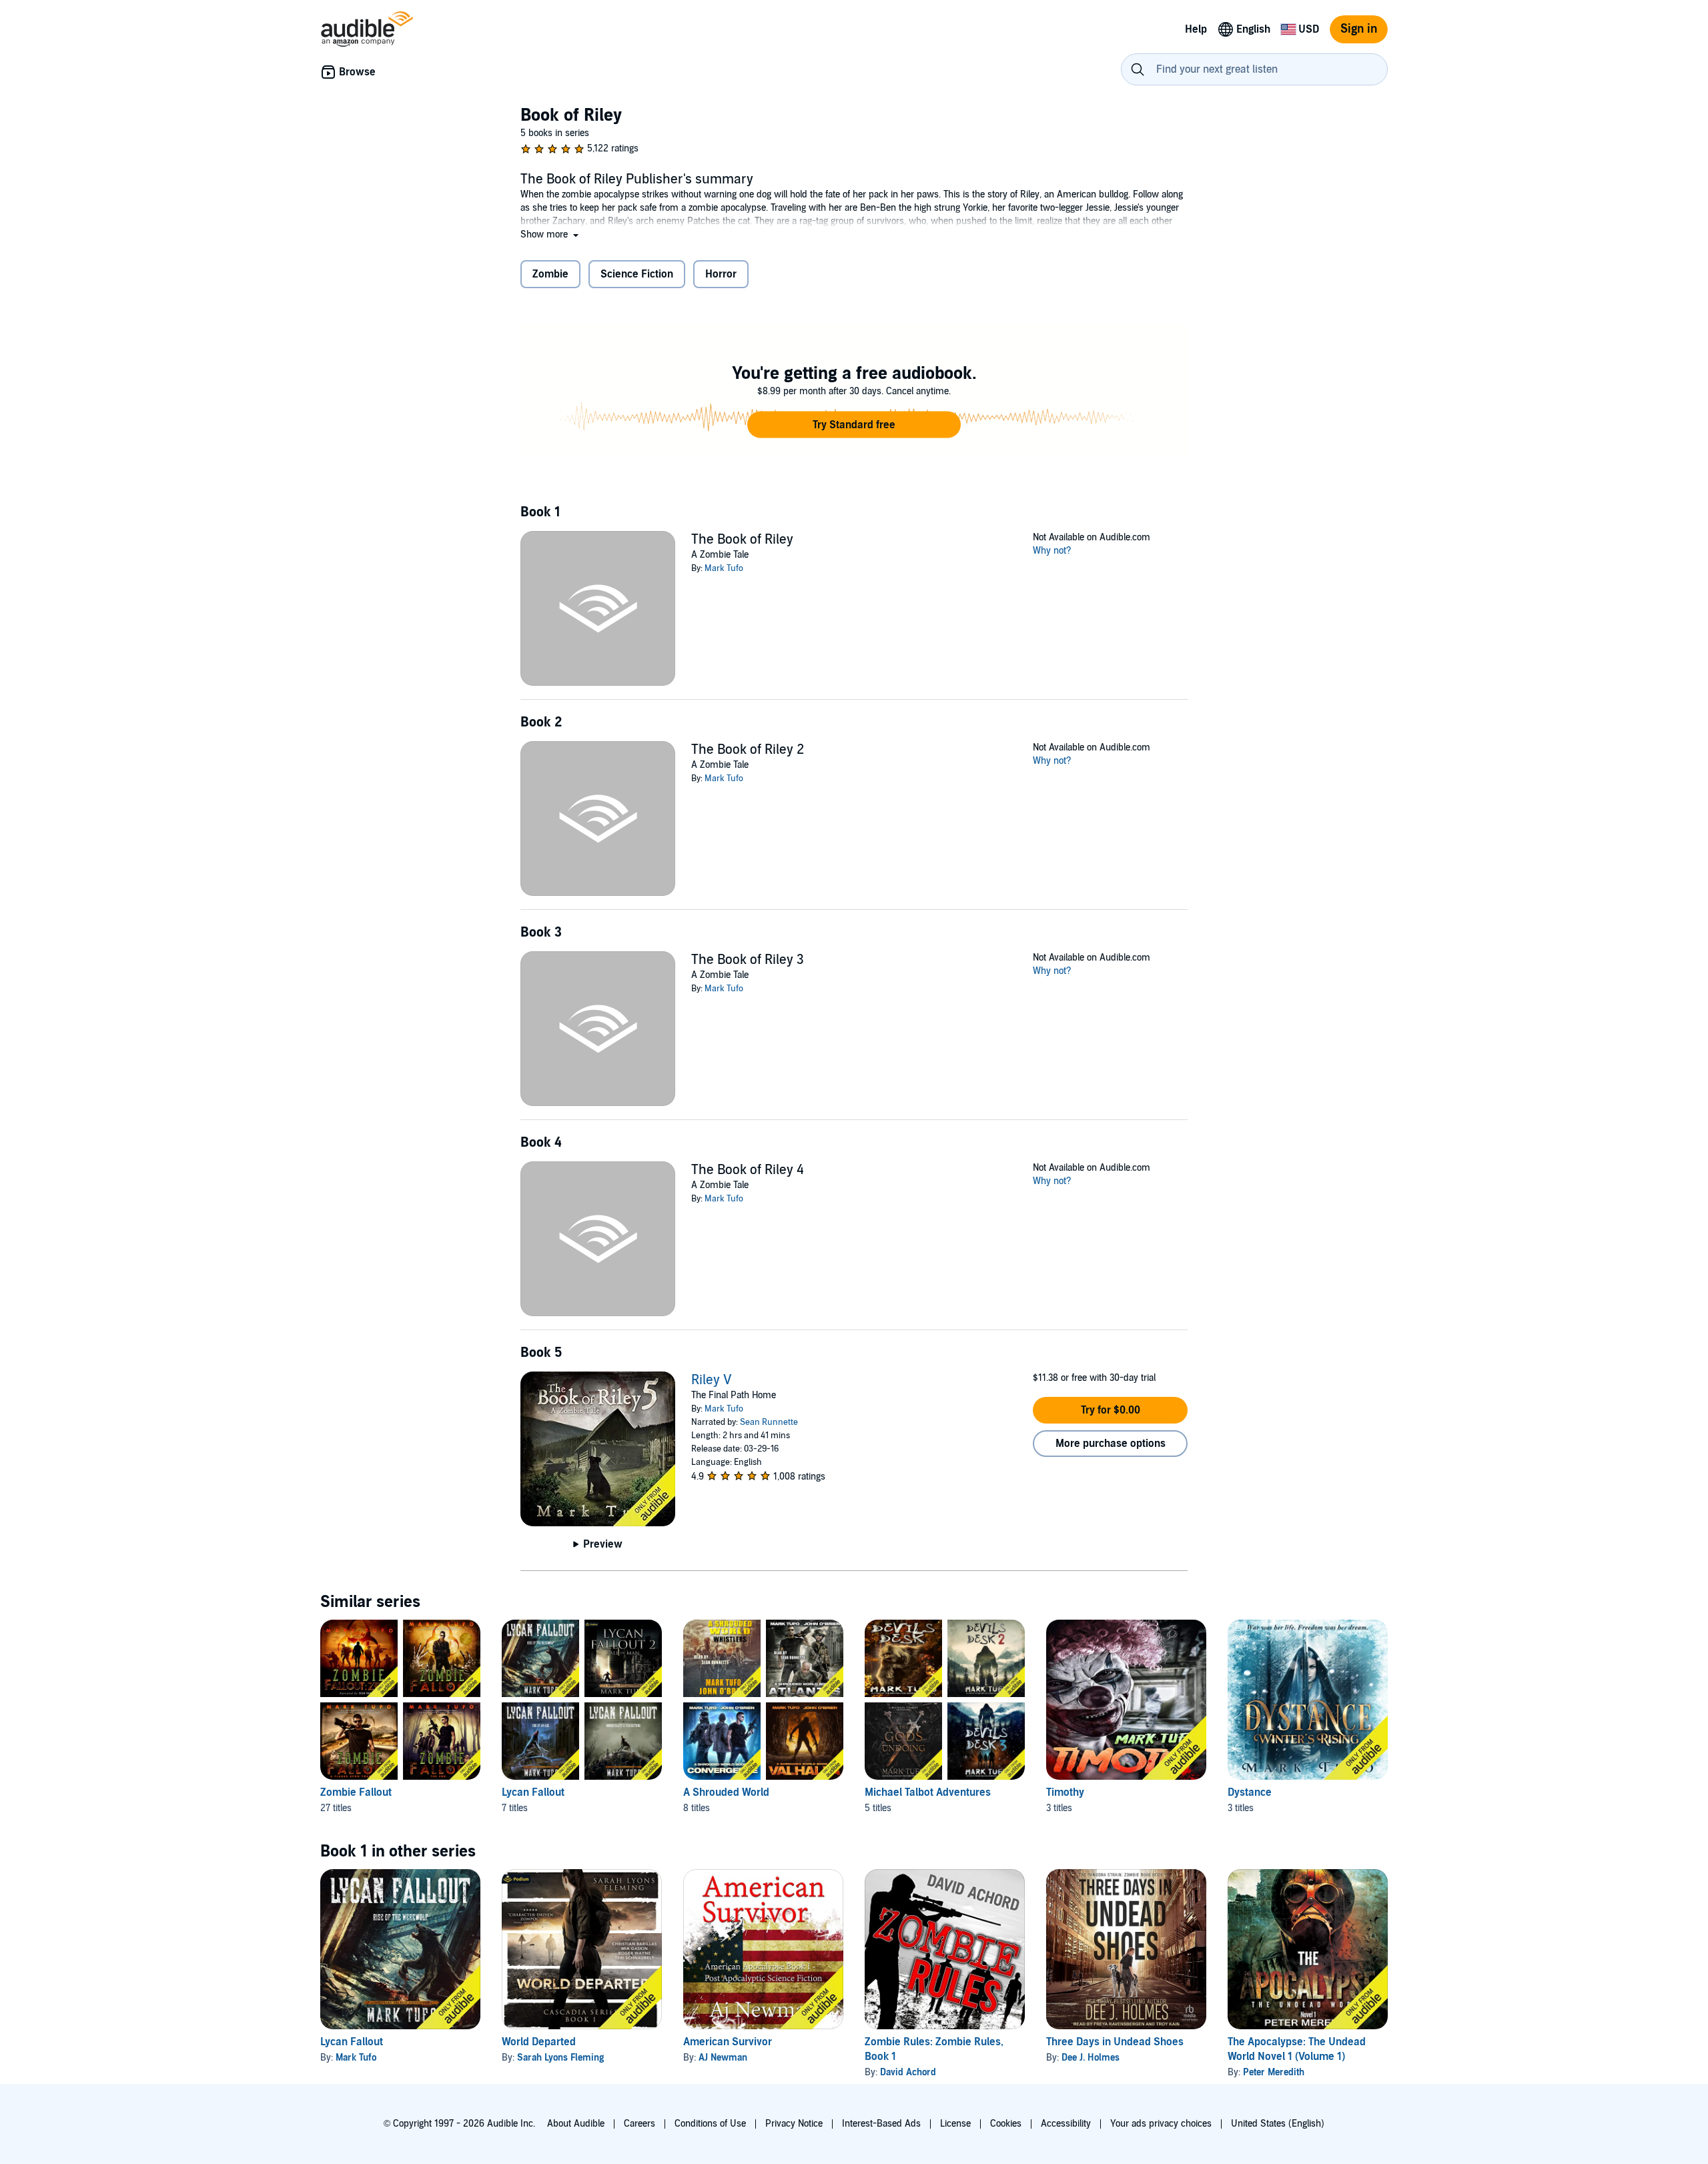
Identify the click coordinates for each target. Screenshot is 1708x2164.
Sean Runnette (769, 1422)
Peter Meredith (1274, 2072)
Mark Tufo (724, 568)
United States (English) (1278, 2124)
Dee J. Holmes (1091, 2058)
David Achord (908, 2072)
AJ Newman (723, 2058)
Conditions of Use (710, 2124)
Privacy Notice (794, 2124)
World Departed (539, 2042)
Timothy (1065, 1792)
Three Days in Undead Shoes (1115, 2042)
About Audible (576, 2124)
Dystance (1250, 1792)
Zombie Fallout (356, 1792)
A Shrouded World (726, 1792)
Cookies (1006, 2124)
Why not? (1052, 551)
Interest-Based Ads (881, 2124)
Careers (639, 2124)
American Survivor (728, 2042)
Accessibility (1066, 2124)
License (955, 2124)
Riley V (712, 1380)
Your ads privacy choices (1161, 2124)
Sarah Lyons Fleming (560, 2058)
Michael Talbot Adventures (928, 1792)
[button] (551, 234)
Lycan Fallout (533, 1792)
